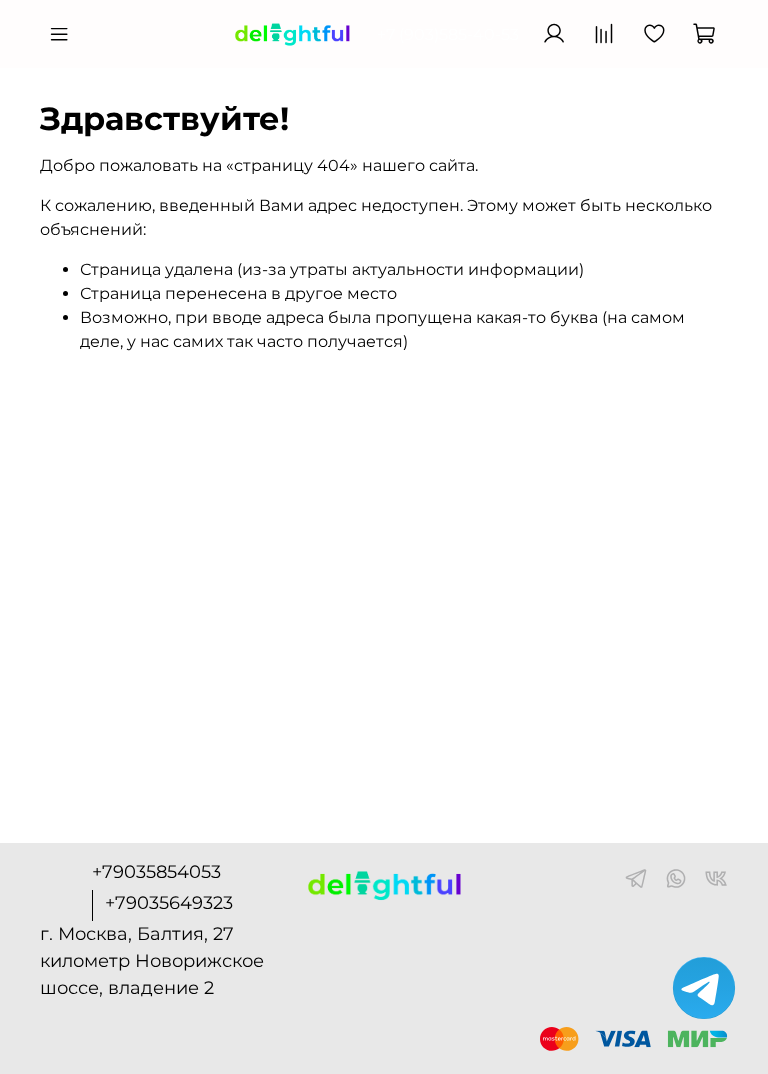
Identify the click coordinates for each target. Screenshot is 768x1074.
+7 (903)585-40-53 (448, 34)
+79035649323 (169, 903)
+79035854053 (156, 872)
